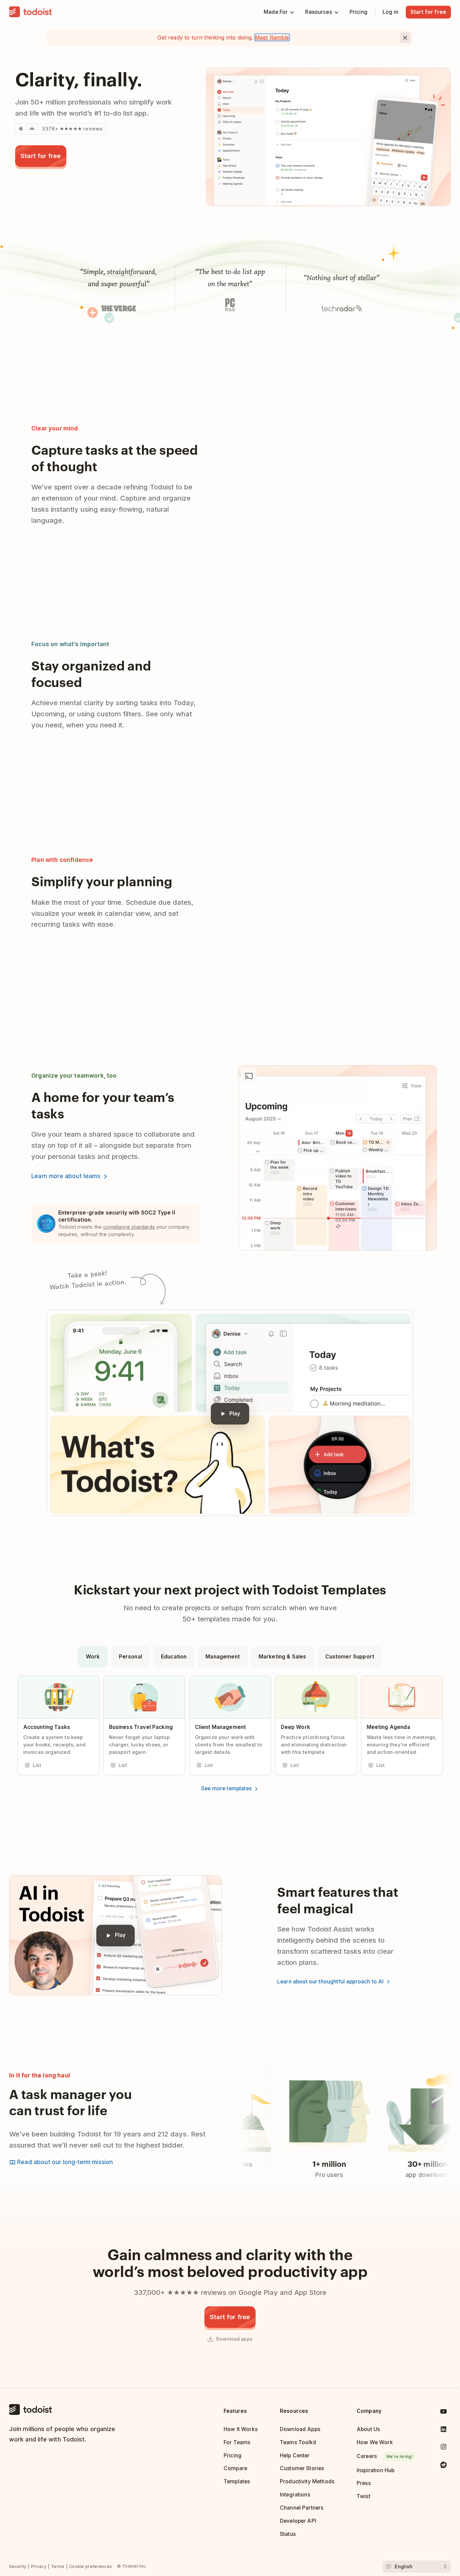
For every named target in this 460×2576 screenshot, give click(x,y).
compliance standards (129, 1227)
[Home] (31, 12)
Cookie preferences (90, 2566)
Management (223, 1657)
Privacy (39, 2566)
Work (93, 1657)
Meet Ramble (272, 37)
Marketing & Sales (283, 1657)
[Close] (405, 38)
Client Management (221, 1727)
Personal (130, 1657)
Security (18, 2566)
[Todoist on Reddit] (443, 2466)
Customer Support (350, 1657)
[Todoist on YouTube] (443, 2413)
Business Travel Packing (141, 1727)
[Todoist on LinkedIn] (443, 2431)
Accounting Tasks (47, 1727)
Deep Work (295, 1727)
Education (174, 1657)
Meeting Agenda (388, 1727)
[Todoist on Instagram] (443, 2448)
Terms (58, 2566)
